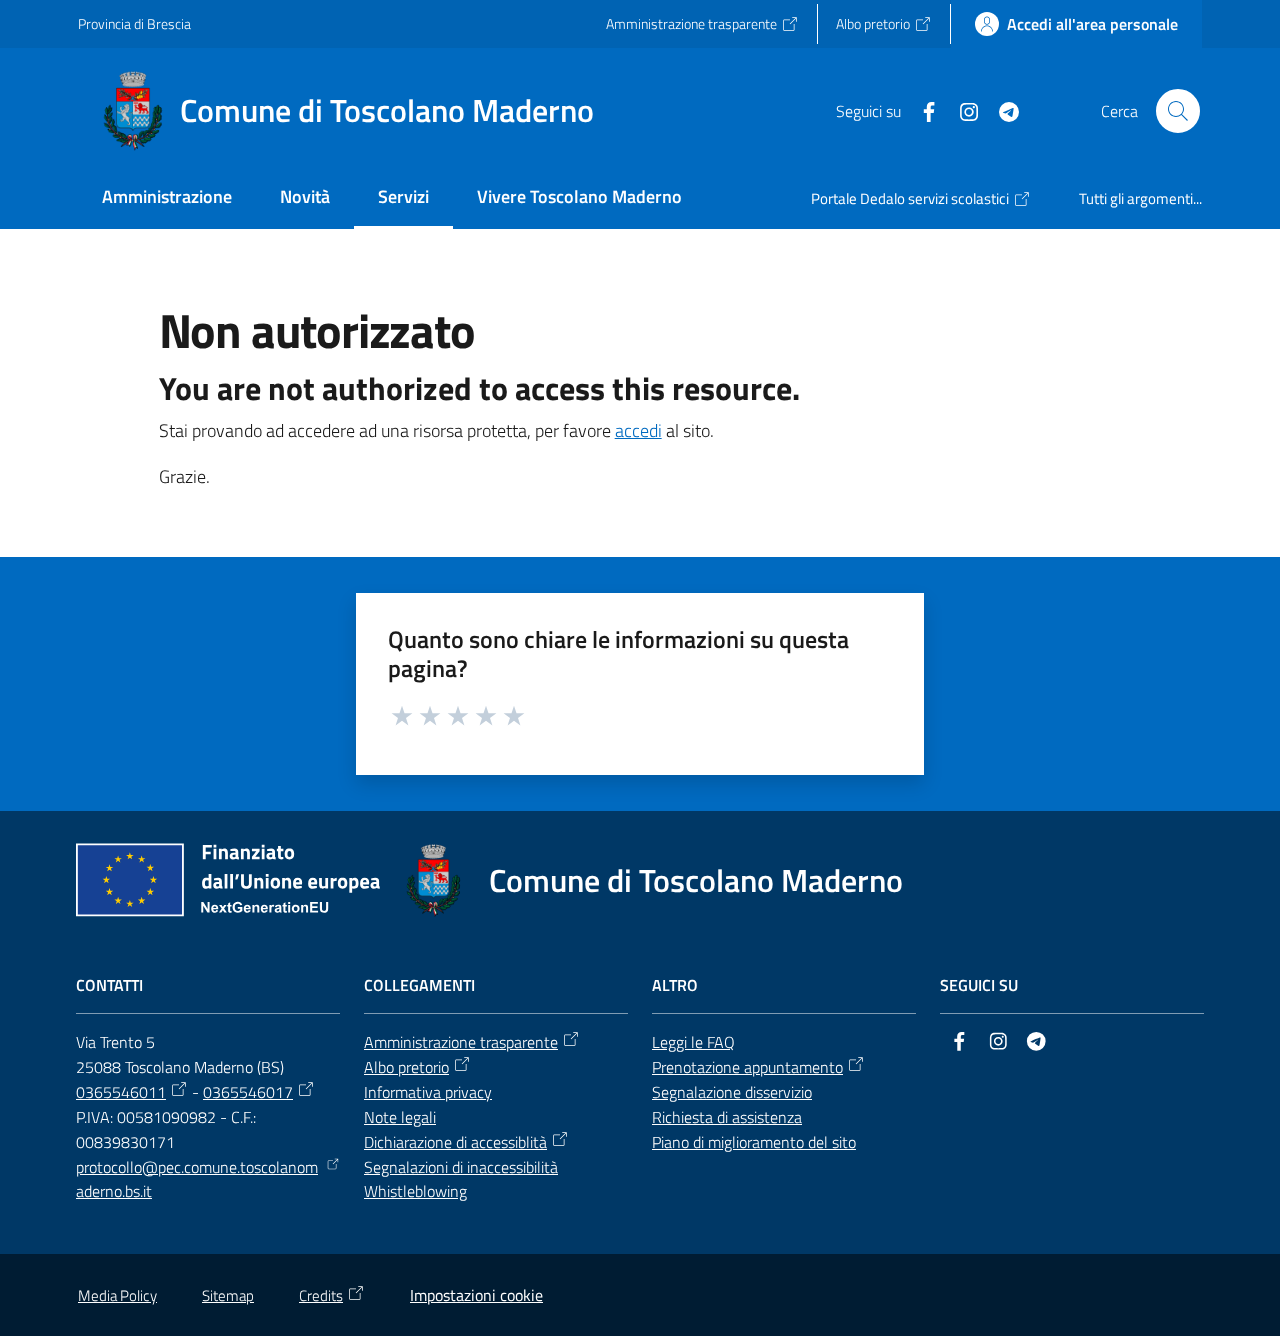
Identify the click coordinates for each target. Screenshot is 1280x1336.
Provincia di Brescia (134, 23)
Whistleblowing (415, 1191)
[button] (1178, 111)
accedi (638, 430)
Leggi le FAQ (693, 1042)
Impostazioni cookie (476, 1295)
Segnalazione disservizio (732, 1092)
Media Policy (117, 1295)
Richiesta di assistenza (727, 1117)
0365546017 (248, 1092)
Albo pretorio (406, 1067)
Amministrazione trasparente (461, 1042)
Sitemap (228, 1295)
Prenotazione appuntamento (747, 1067)
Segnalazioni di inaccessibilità (461, 1167)
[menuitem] (167, 198)
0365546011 (121, 1092)
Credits (321, 1295)
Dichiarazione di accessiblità (455, 1142)
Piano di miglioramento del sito (754, 1142)
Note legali (400, 1117)
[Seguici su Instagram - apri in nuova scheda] (961, 110)
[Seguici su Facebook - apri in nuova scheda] (921, 110)
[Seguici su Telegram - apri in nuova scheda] (1001, 110)
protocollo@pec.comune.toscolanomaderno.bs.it (197, 1179)
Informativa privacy (428, 1092)
